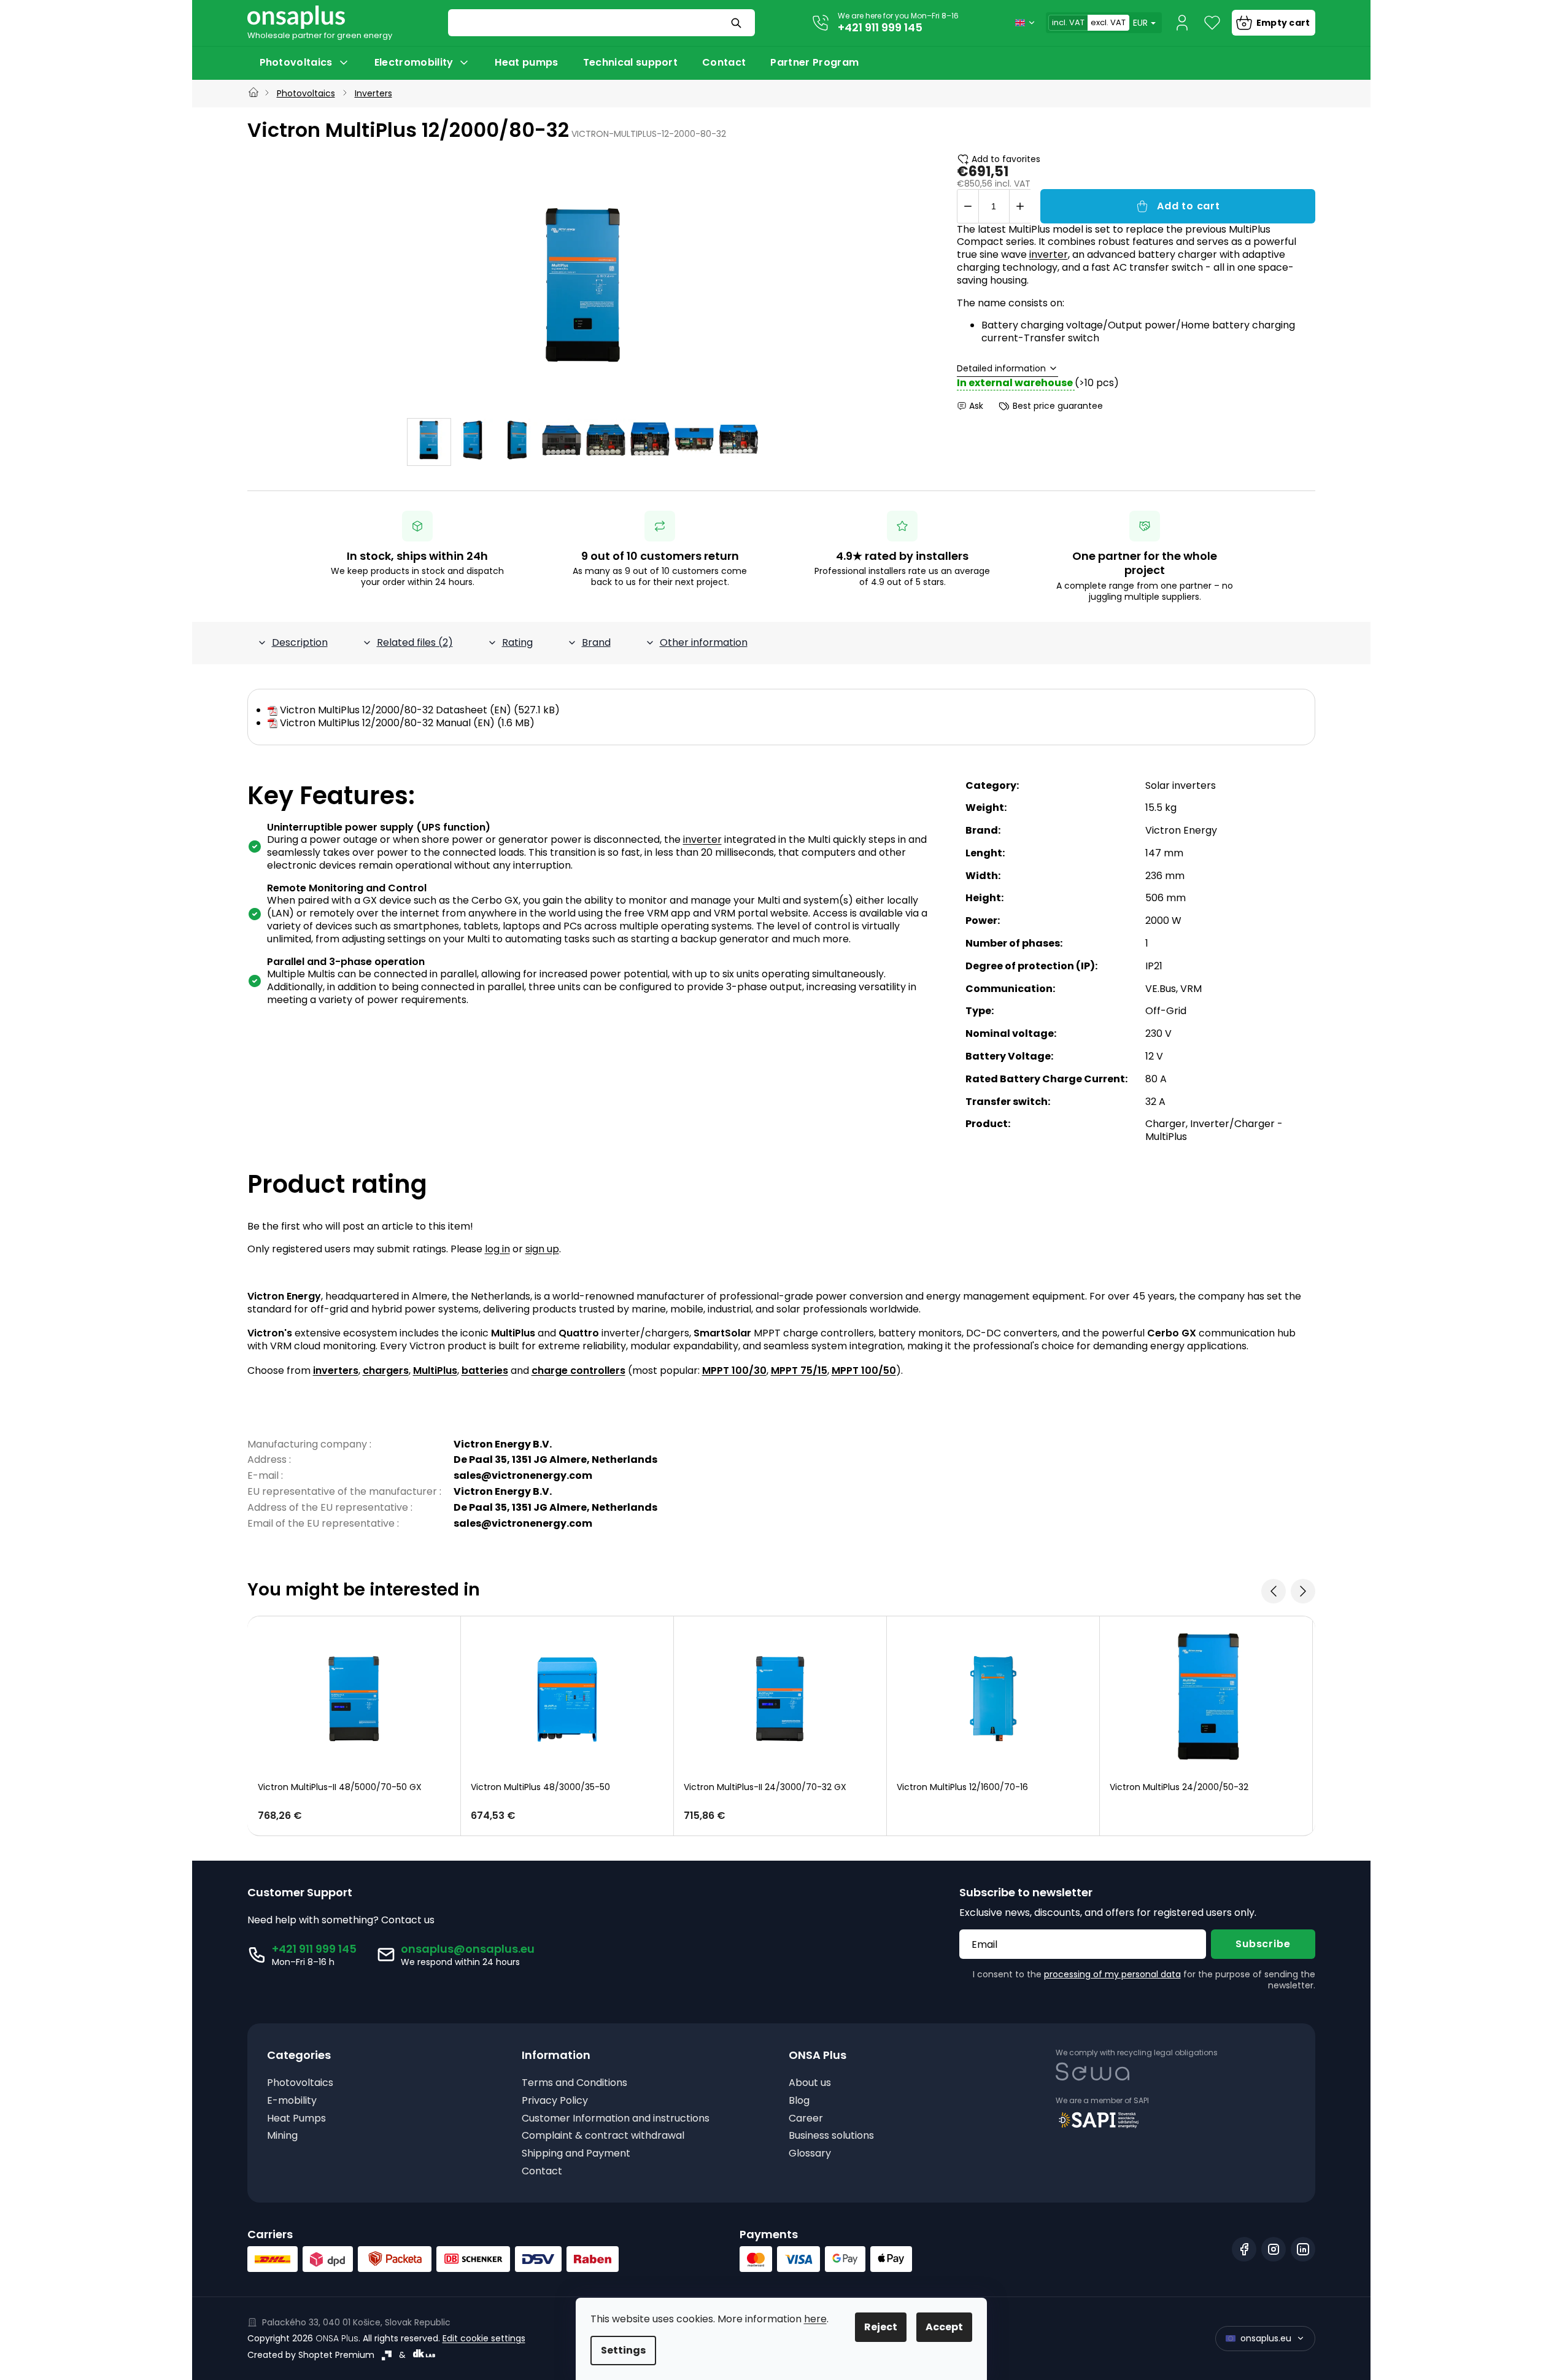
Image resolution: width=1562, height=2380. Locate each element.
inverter (1049, 254)
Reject (881, 2327)
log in (497, 1249)
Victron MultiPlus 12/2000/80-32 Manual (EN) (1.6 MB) (407, 723)
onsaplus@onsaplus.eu (468, 1949)
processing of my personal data (1112, 1974)
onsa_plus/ (1274, 2249)
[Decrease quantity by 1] (968, 206)
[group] (354, 1726)
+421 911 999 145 (880, 27)
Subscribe (1263, 1944)
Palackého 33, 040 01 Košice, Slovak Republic (356, 2322)
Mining (282, 2136)
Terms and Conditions (574, 2083)
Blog (799, 2101)
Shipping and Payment (576, 2154)
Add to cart (1189, 206)
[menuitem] (305, 63)
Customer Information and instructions (616, 2119)
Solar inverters (1181, 785)
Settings (623, 2350)
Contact (542, 2172)
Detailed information (1001, 369)
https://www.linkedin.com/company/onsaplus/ (1303, 2249)
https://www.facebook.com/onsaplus (1244, 2249)
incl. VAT (1068, 22)
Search (738, 23)
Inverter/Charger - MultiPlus (1214, 1130)
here (815, 2319)
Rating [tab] (517, 642)
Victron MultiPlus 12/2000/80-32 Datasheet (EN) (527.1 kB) (420, 710)
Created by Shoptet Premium (311, 2355)
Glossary (810, 2154)
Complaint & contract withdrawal (603, 2136)
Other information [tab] (704, 642)
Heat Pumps (296, 2119)
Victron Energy (1181, 830)
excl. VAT (1108, 22)
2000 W (1163, 921)
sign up (542, 1249)
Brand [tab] (596, 642)
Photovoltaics (300, 2083)
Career (806, 2119)
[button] (354, 1816)
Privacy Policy (555, 2101)
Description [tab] (300, 642)
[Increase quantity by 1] (1020, 206)
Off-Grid (1166, 1011)
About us (810, 2083)
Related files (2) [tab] (415, 642)
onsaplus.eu (1266, 2338)
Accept (944, 2327)
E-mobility (292, 2101)
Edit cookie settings (484, 2338)
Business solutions (831, 2136)
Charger (1166, 1124)
